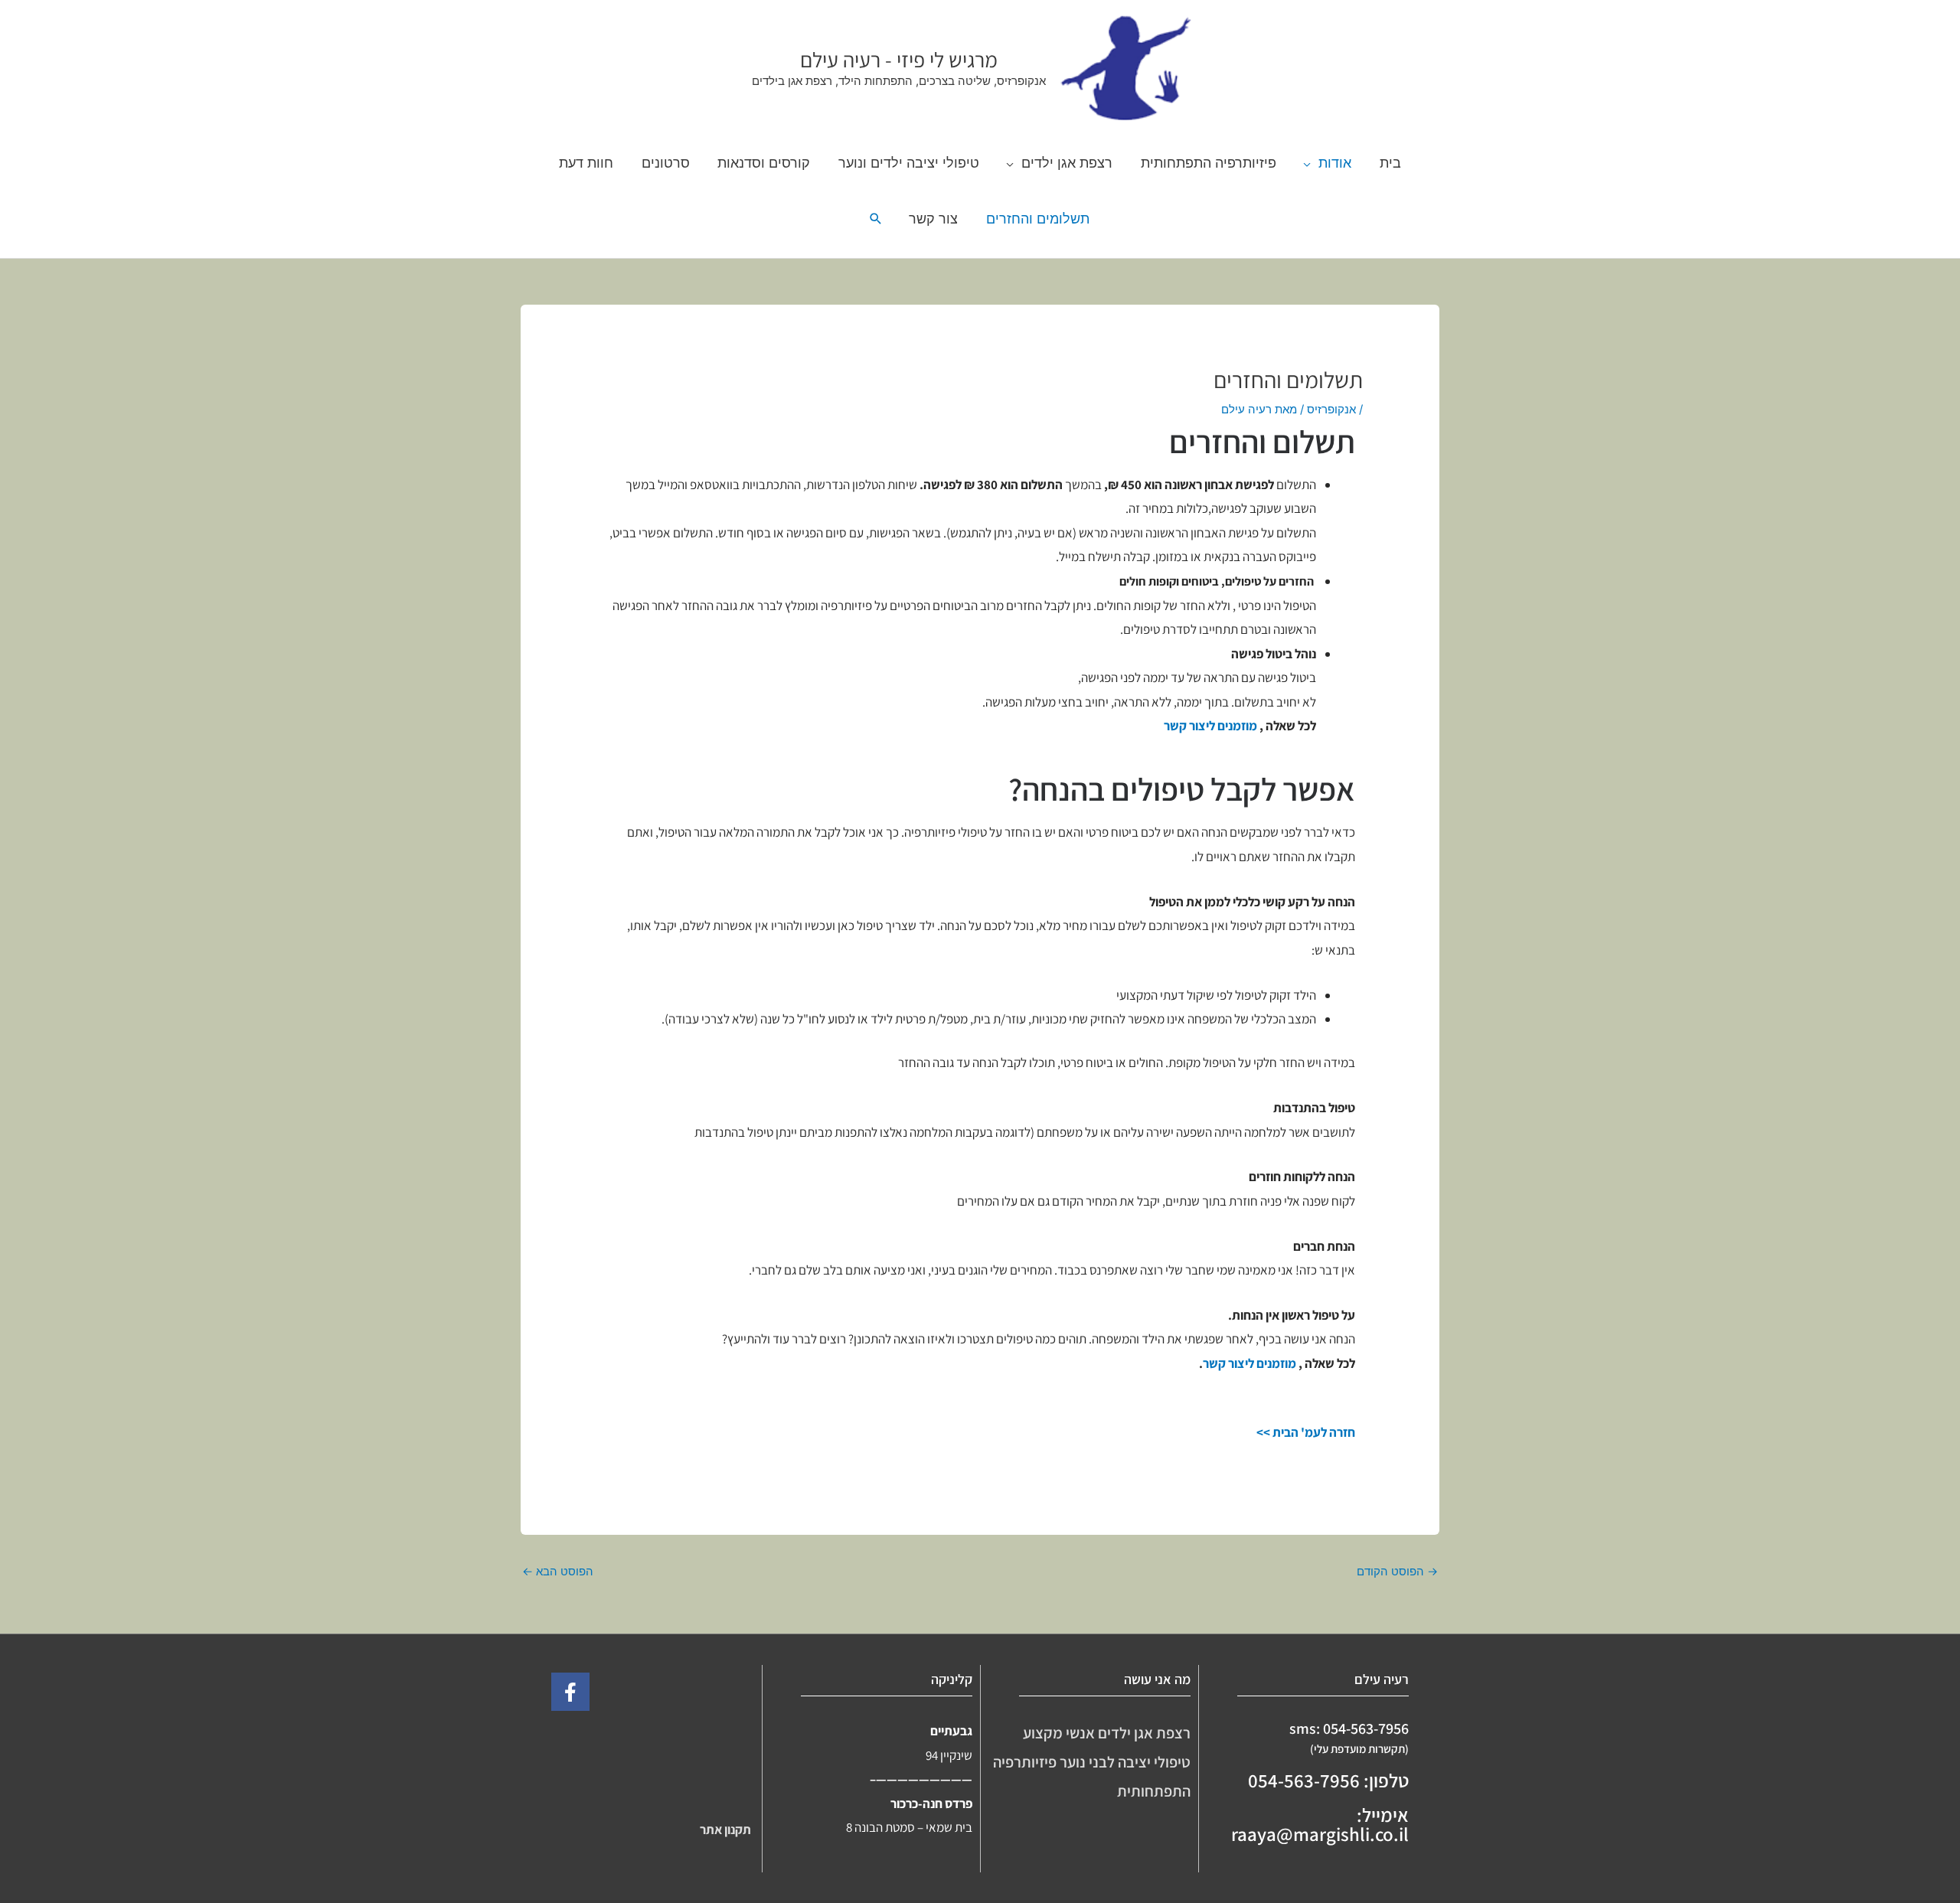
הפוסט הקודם (1397, 1571)
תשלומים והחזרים (1038, 218)
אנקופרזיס (1331, 409)
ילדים (1114, 1733)
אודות (1335, 162)
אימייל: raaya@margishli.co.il (1320, 1824)
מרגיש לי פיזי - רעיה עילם (899, 59)
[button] (876, 219)
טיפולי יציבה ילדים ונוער (909, 162)
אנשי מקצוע (1060, 1733)
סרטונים (666, 162)
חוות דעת (586, 162)
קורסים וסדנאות (764, 162)
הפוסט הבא (558, 1571)
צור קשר (933, 218)
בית (1390, 162)
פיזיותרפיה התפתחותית (1209, 162)
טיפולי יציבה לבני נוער (1125, 1762)
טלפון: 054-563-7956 (1328, 1780)
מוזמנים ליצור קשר (1210, 726)
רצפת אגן (1162, 1733)
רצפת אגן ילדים (1067, 162)
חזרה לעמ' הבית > (1309, 1432)
